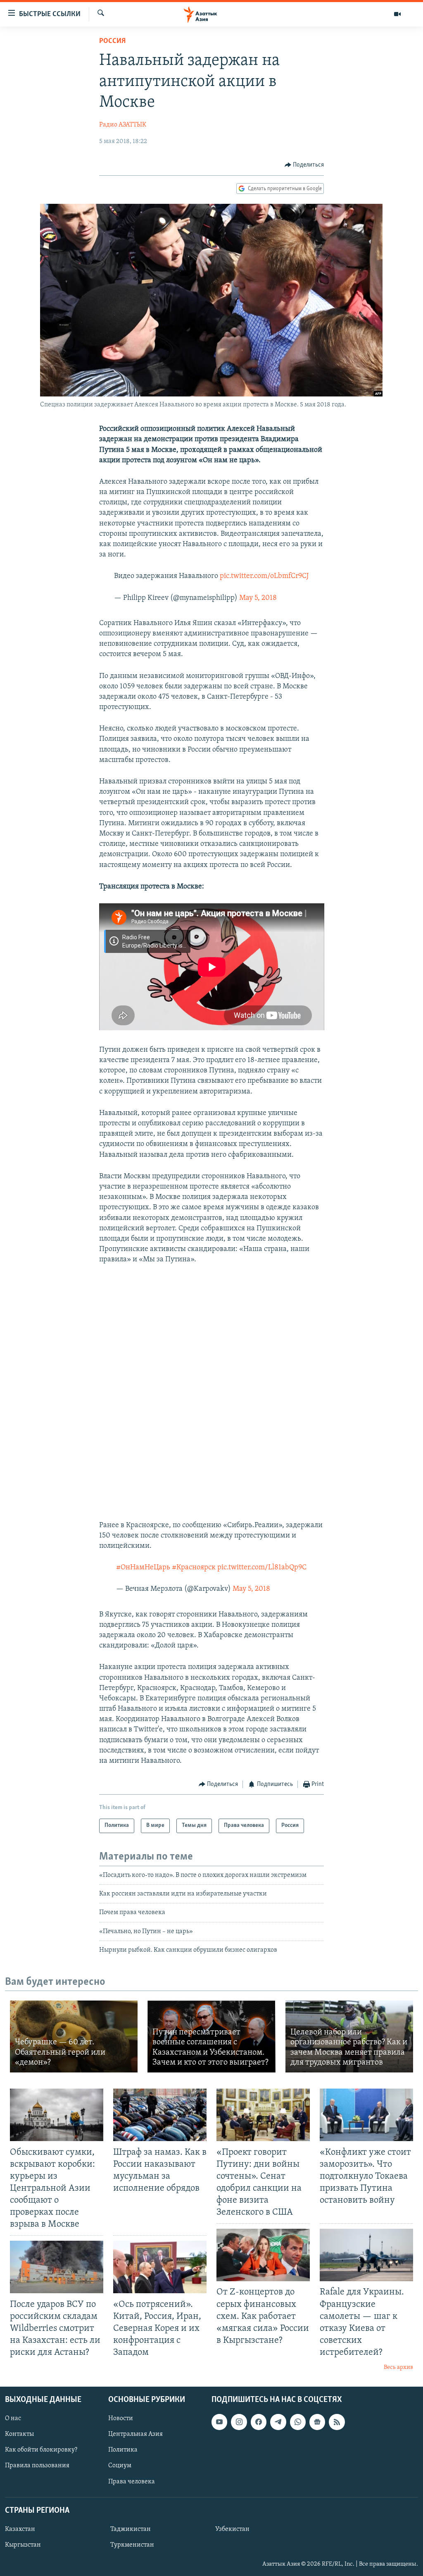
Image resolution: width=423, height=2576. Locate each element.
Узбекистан (232, 2529)
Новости (121, 2418)
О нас (13, 2418)
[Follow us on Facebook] (259, 2422)
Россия (112, 41)
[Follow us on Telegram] (278, 2422)
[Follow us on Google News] (317, 2422)
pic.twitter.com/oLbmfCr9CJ (264, 576)
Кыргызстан (23, 2545)
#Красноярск (194, 1568)
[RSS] (337, 2422)
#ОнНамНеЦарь (143, 1568)
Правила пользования (37, 2466)
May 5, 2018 (258, 598)
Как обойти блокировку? (41, 2450)
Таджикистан (131, 2529)
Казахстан (20, 2529)
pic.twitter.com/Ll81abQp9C (262, 1568)
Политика (123, 2450)
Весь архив (398, 2367)
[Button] (304, 165)
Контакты (19, 2434)
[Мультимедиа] (397, 14)
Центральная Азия (135, 2434)
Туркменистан (132, 2545)
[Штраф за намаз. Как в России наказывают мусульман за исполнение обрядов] (160, 2115)
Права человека (132, 2481)
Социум (120, 2466)
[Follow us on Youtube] (219, 2422)
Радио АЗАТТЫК (123, 125)
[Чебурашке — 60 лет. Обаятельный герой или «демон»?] (74, 2036)
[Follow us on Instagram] (239, 2422)
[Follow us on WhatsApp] (298, 2422)
